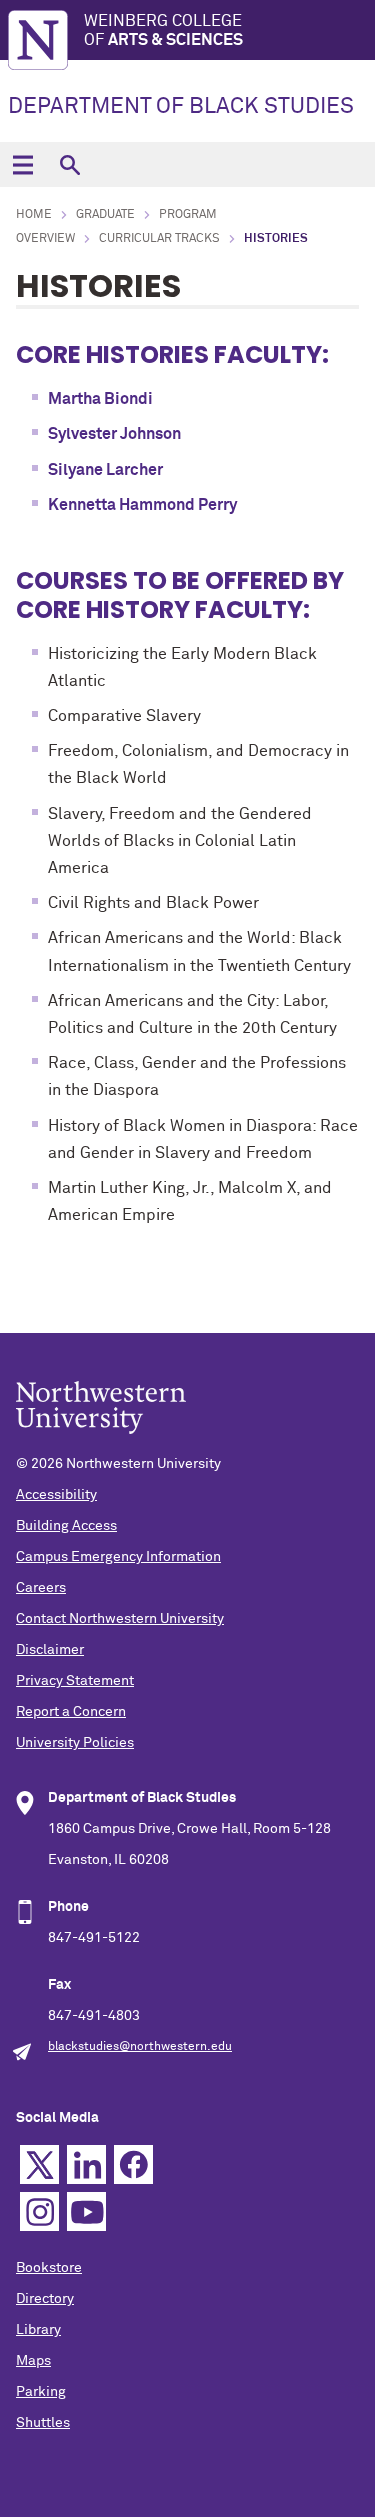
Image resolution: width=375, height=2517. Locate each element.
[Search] (69, 164)
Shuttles (43, 2423)
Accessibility (56, 1495)
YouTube (86, 2211)
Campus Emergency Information (118, 1557)
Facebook (133, 2164)
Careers (41, 1588)
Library (38, 2330)
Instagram (39, 2211)
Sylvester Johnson (114, 434)
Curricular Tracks (159, 239)
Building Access (66, 1526)
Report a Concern (71, 1712)
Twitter (39, 2164)
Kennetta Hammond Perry (142, 505)
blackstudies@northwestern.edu (140, 2047)
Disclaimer (50, 1650)
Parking (41, 2392)
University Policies (75, 1743)
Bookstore (49, 2268)
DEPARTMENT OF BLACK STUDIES (181, 107)
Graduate (105, 215)
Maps (33, 2361)
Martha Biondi (100, 399)
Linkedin (86, 2164)
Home (34, 215)
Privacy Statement (75, 1681)
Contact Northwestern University (120, 1619)
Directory (45, 2299)
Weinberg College (163, 30)
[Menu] (22, 164)
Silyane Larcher (105, 470)
